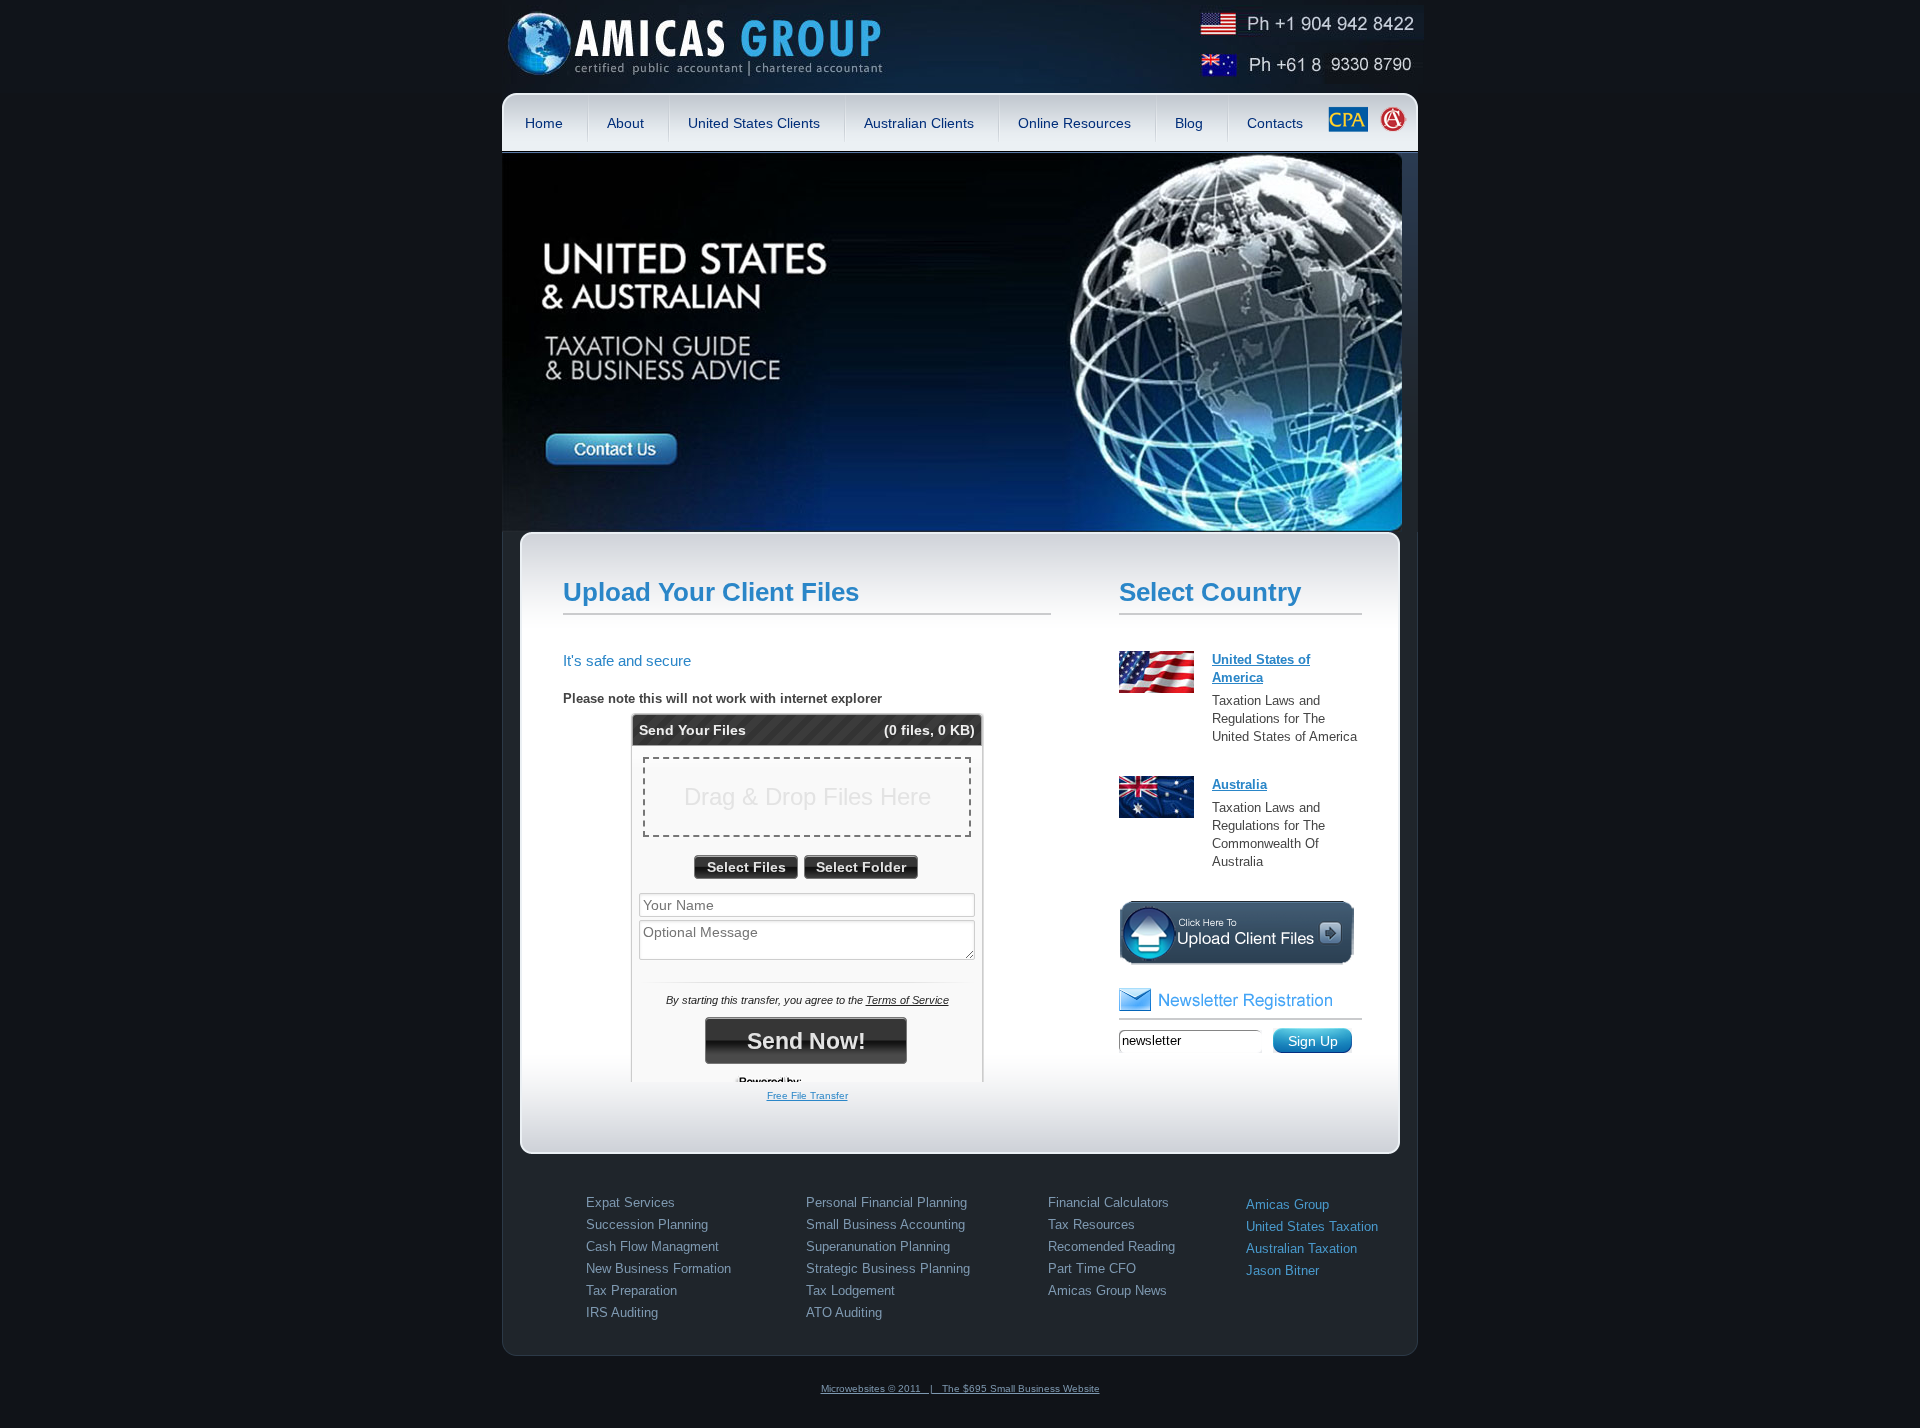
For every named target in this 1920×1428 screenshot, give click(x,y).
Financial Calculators (1108, 1202)
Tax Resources (1091, 1224)
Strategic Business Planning (888, 1268)
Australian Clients (919, 123)
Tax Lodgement (850, 1290)
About (625, 123)
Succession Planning (647, 1224)
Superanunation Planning (878, 1246)
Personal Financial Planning (886, 1202)
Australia (1239, 784)
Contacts (1275, 123)
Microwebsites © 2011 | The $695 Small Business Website (960, 1388)
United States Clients (754, 123)
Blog (1189, 123)
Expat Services (630, 1202)
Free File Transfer (807, 1095)
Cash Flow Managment (652, 1246)
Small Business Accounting (885, 1224)
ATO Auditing (844, 1312)
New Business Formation (658, 1268)
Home (544, 123)
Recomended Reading (1111, 1246)
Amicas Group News (1107, 1290)
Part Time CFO (1092, 1268)
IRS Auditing (622, 1312)
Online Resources (1074, 123)
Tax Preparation (631, 1290)
